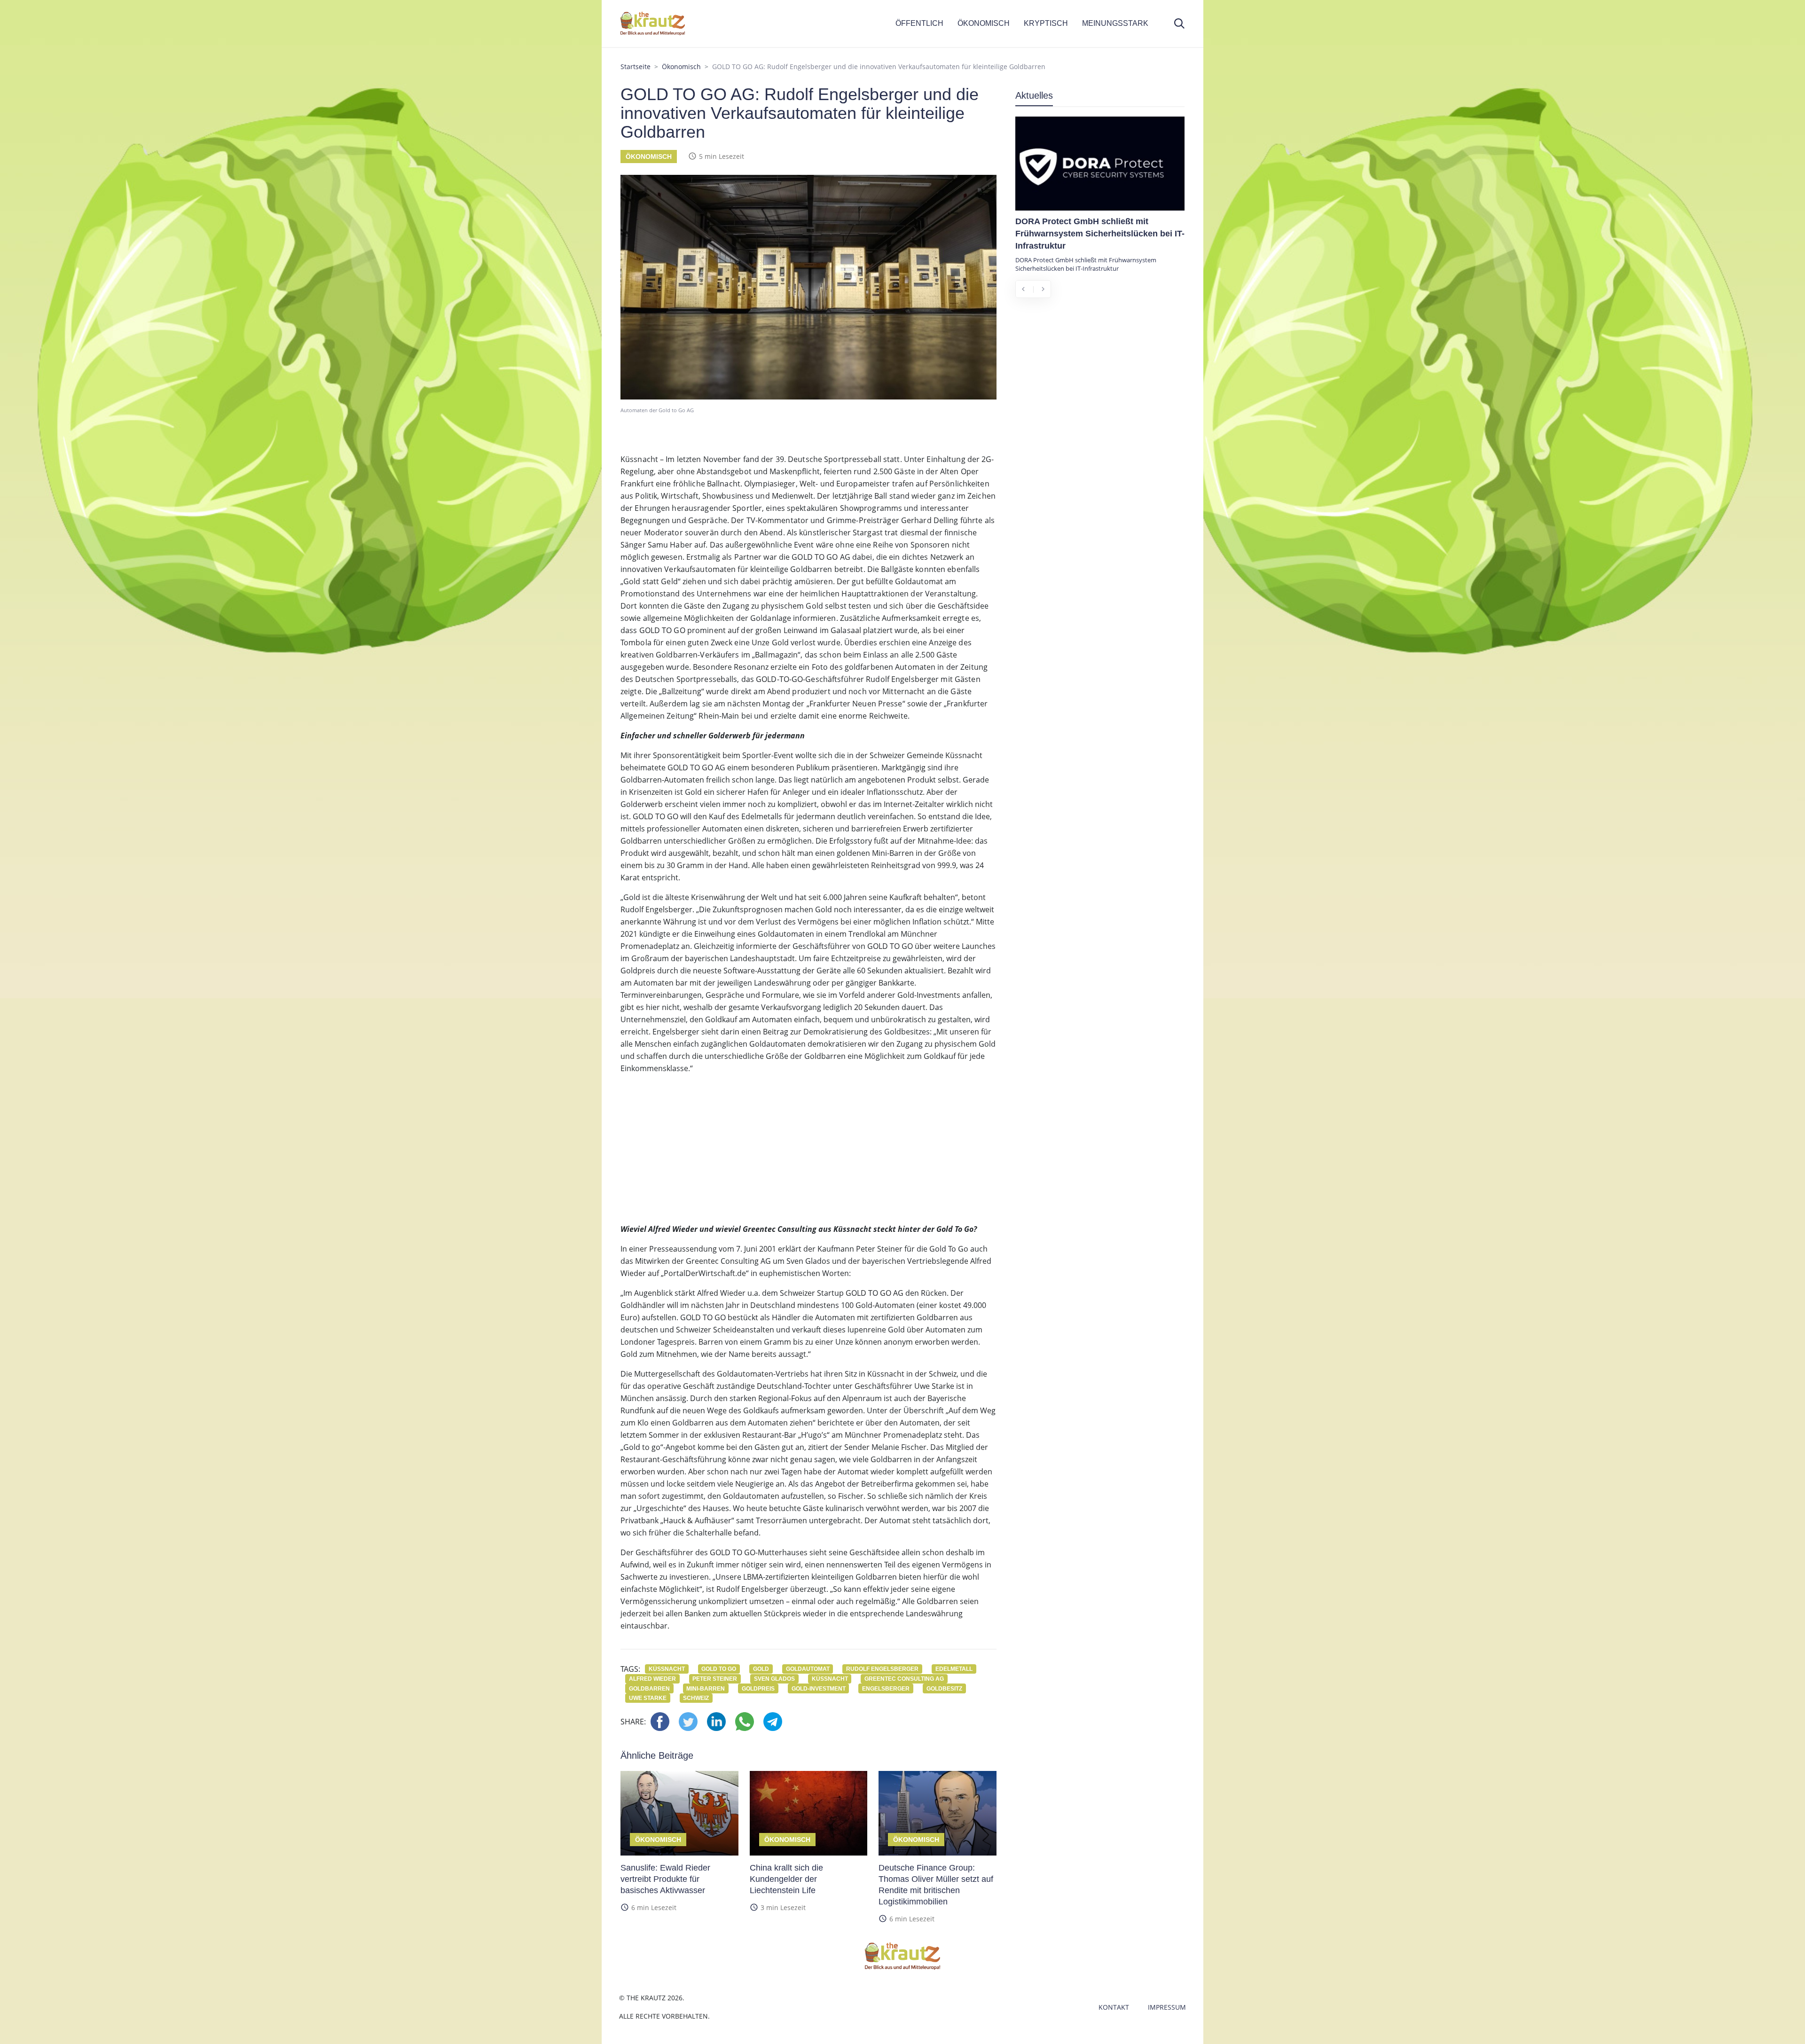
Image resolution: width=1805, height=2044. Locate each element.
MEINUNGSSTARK (1115, 23)
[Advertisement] (808, 1148)
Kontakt (1114, 2007)
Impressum (1167, 2007)
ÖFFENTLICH (919, 23)
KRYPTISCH (1046, 23)
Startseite (636, 67)
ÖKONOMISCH (984, 23)
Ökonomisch (681, 67)
